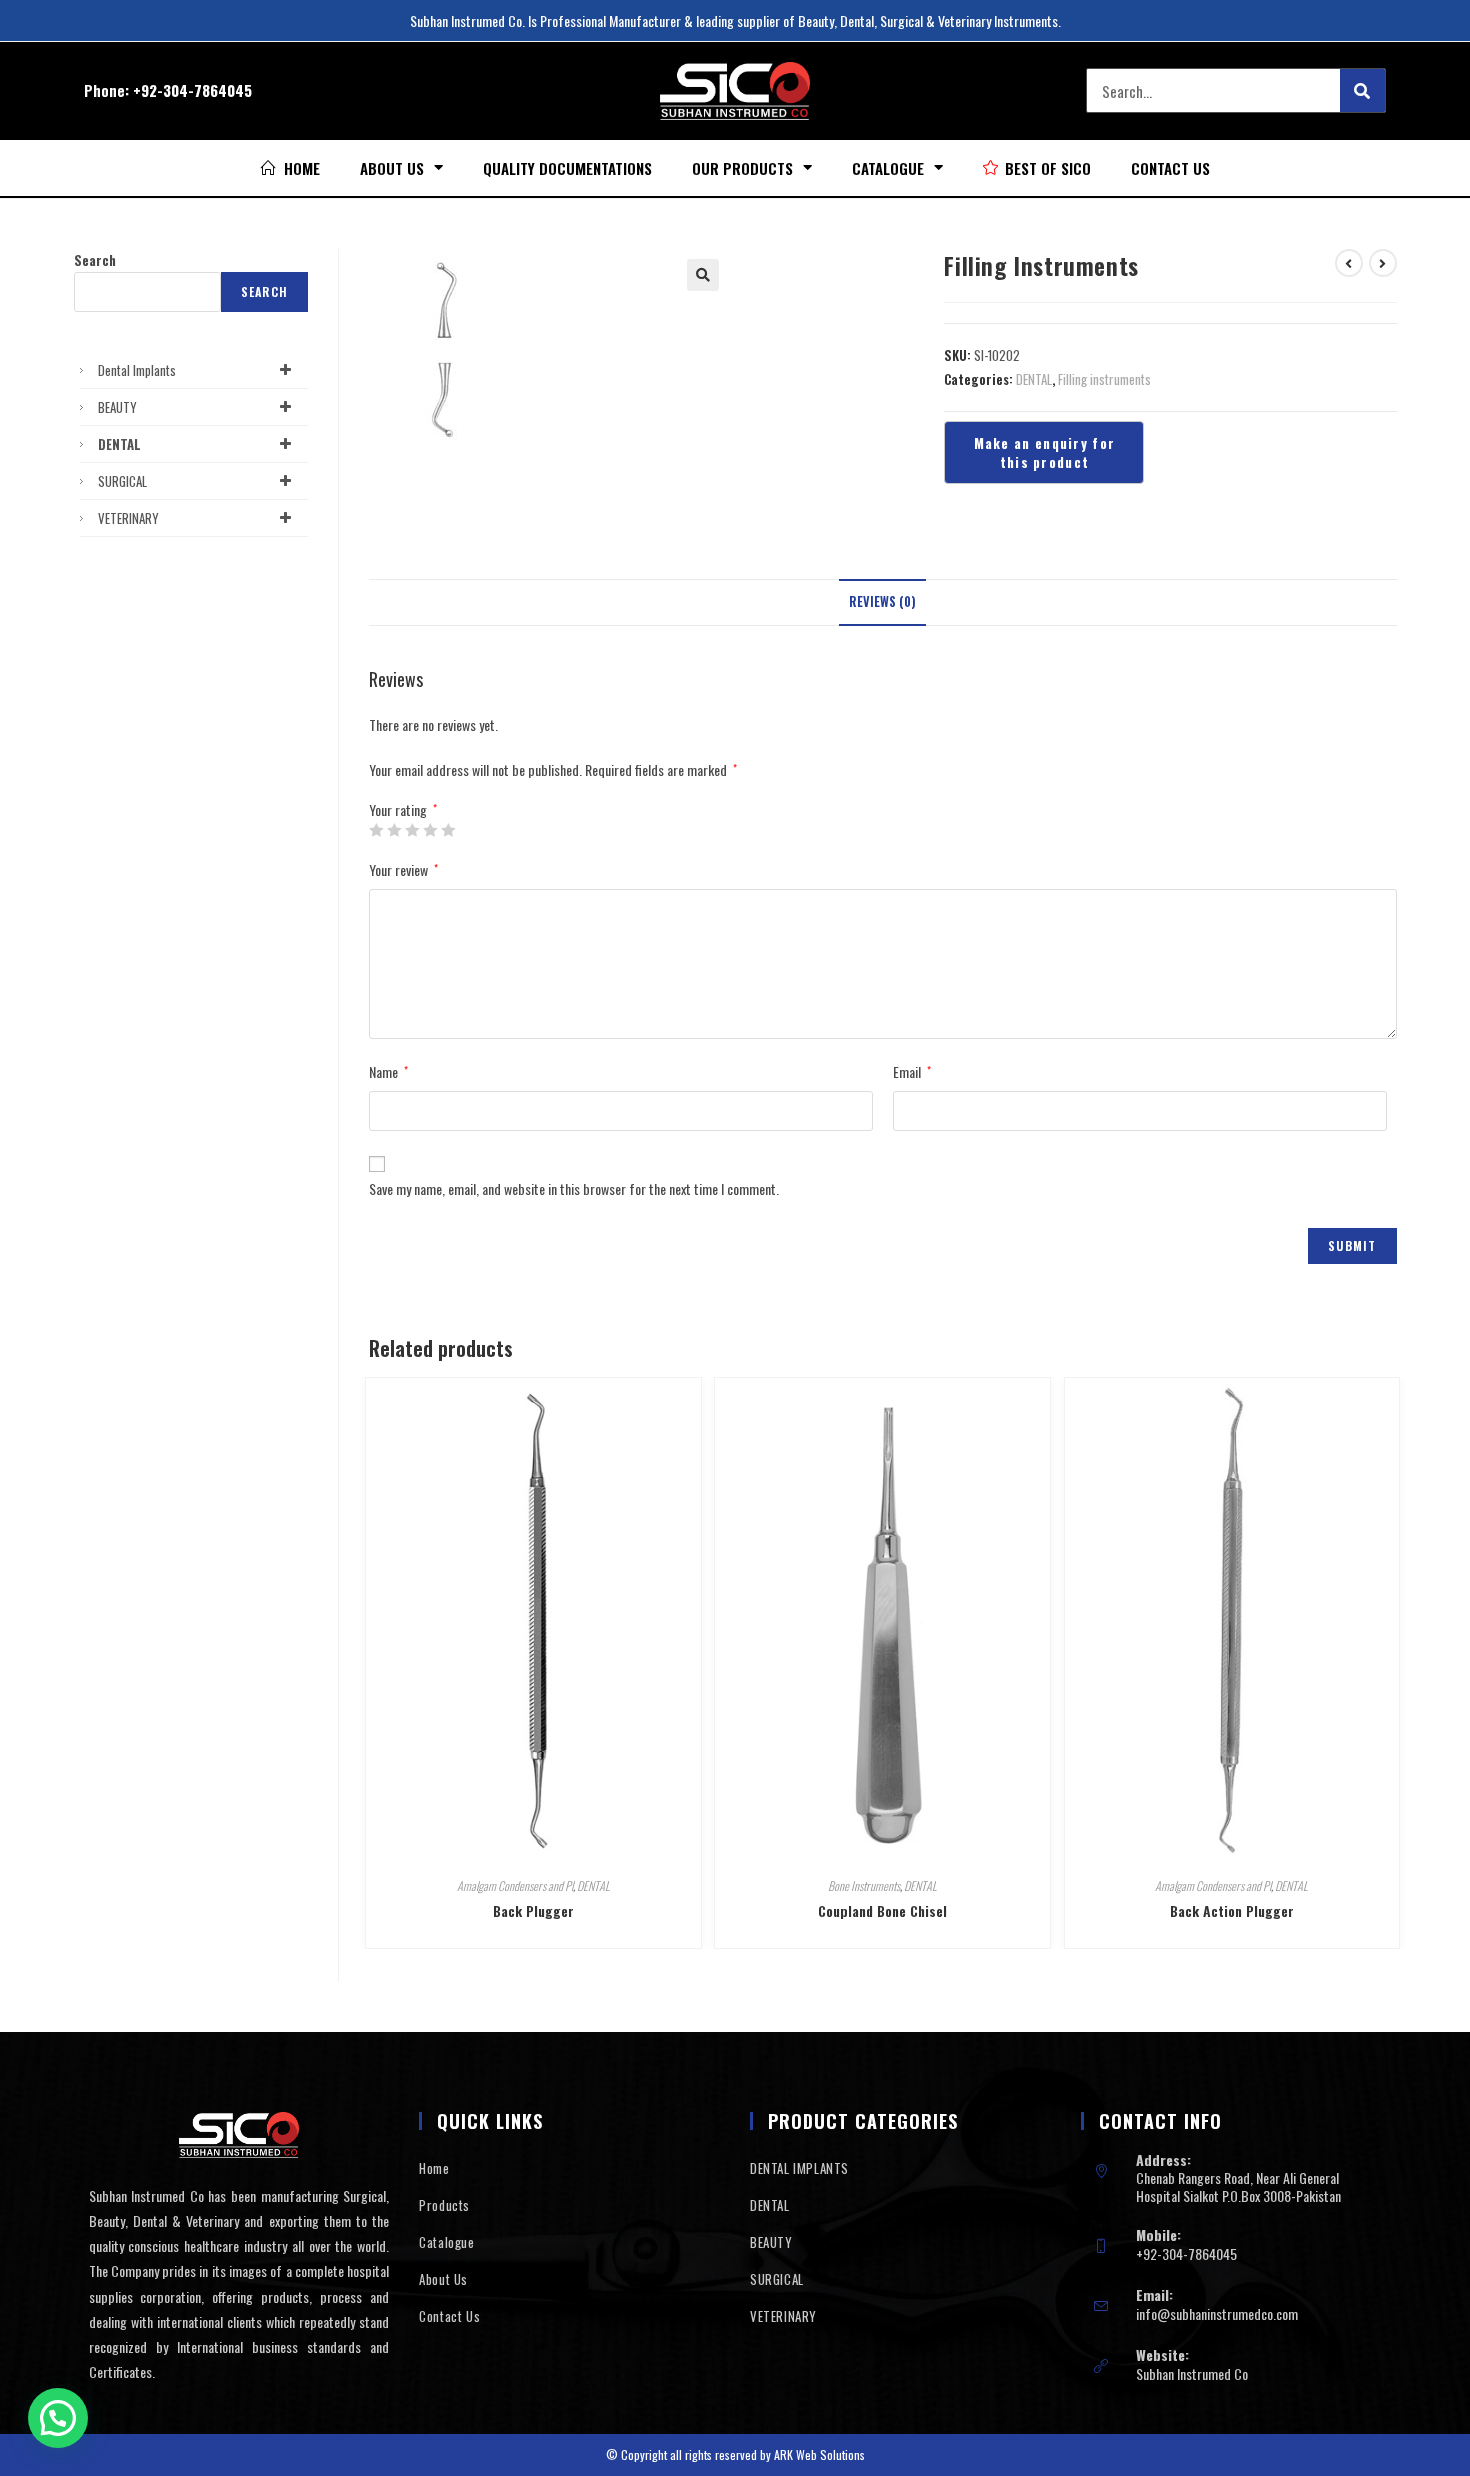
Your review (403, 869)
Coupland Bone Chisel (882, 1910)
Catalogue (888, 168)
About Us (392, 168)
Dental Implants (137, 370)
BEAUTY (117, 407)
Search (95, 260)
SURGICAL (122, 481)
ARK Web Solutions (819, 2454)
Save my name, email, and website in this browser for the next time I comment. (574, 1188)
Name (388, 1071)
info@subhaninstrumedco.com (1217, 2313)
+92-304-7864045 (192, 90)
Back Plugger (533, 1910)
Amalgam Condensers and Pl (515, 1885)
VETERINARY (128, 518)
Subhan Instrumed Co (1192, 2373)
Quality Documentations (567, 168)
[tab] (882, 602)
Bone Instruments (864, 1885)
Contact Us (1170, 168)
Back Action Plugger (1232, 1910)
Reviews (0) (882, 601)
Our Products (742, 168)
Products (444, 2205)
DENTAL (1034, 379)
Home (434, 2168)
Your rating (403, 810)
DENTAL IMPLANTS (799, 2168)
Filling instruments (1104, 379)
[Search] (1362, 90)
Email (912, 1071)
